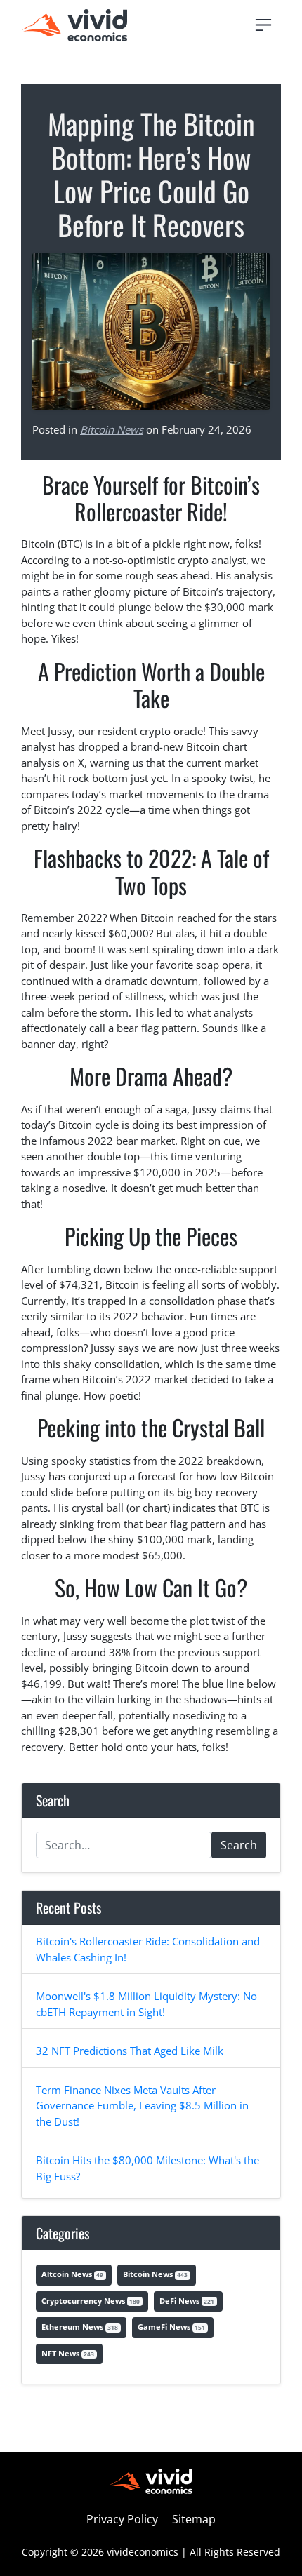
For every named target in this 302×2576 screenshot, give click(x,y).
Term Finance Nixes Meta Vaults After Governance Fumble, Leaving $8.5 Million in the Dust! (142, 2106)
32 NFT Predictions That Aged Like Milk (130, 2051)
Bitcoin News (112, 429)
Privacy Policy (122, 2519)
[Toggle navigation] (263, 25)
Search (239, 1845)
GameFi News (171, 2327)
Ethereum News (80, 2327)
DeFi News (187, 2301)
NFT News (68, 2353)
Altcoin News (72, 2274)
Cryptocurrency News (91, 2301)
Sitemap (194, 2519)
